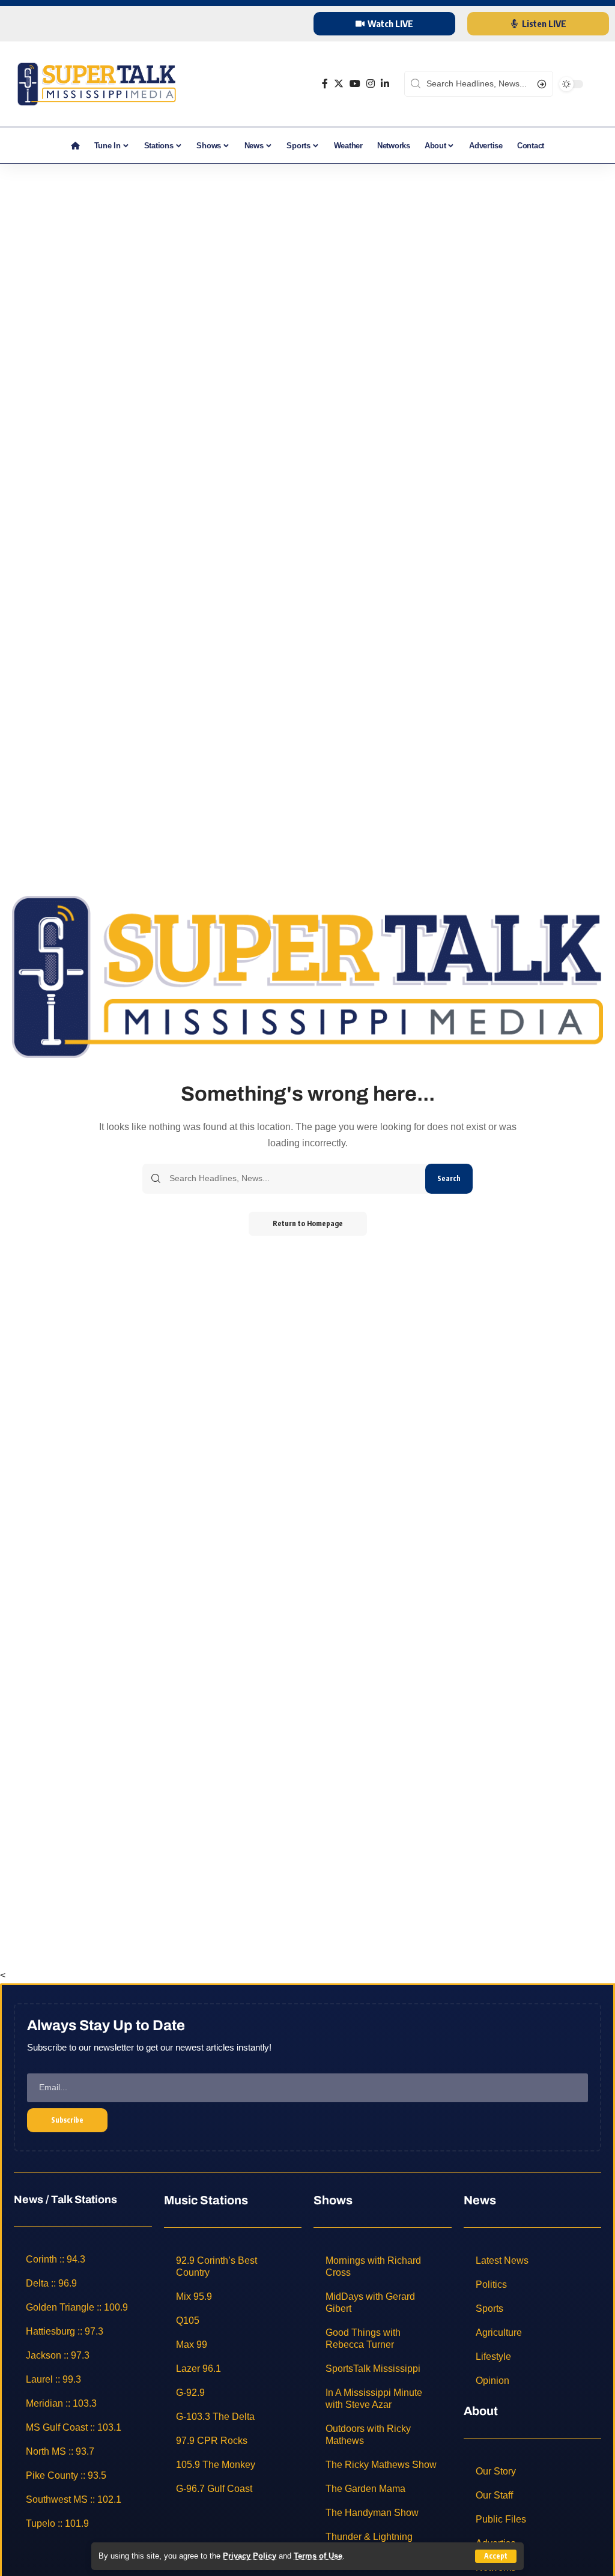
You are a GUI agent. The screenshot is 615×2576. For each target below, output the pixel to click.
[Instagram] (371, 84)
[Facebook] (325, 84)
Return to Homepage (308, 1223)
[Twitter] (339, 84)
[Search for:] (293, 1179)
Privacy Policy (250, 2556)
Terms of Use (318, 2556)
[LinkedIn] (385, 84)
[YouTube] (355, 84)
